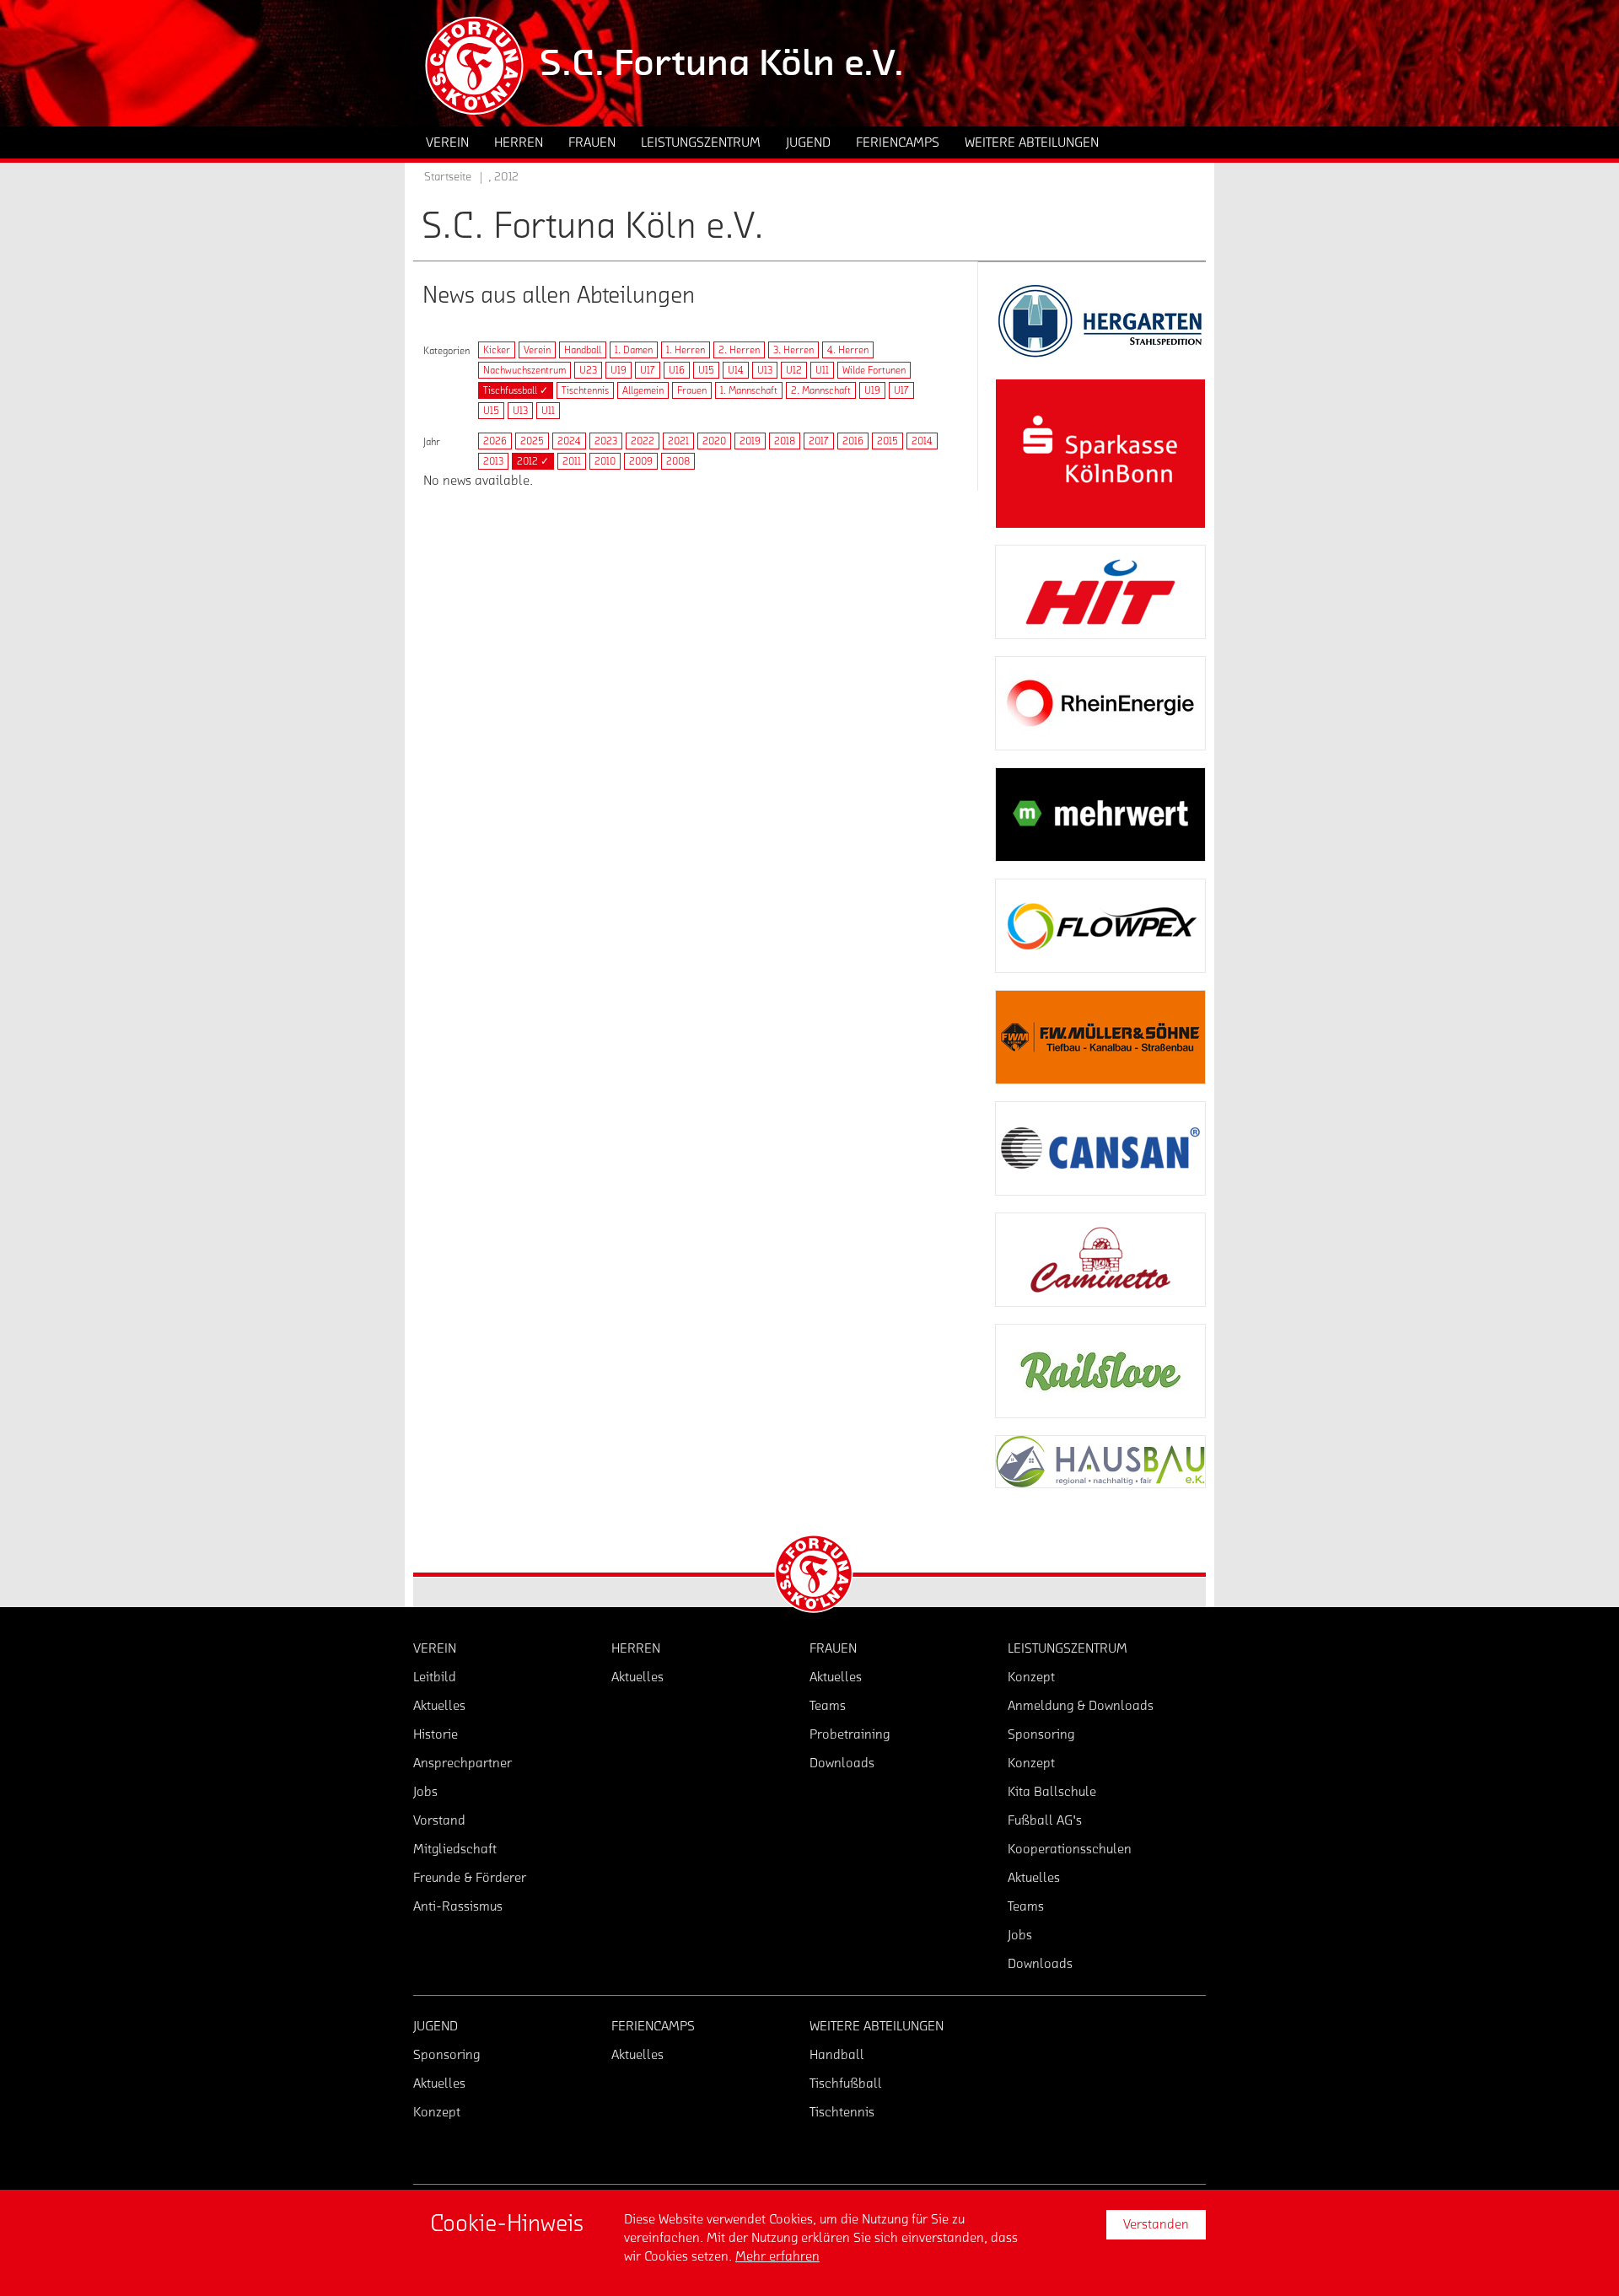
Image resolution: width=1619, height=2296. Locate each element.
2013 (493, 461)
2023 (606, 441)
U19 (619, 370)
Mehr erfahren (777, 2256)
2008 (678, 461)
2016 (853, 441)
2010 (605, 461)
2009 (641, 461)
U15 (706, 370)
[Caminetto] (1100, 1260)
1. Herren (686, 350)
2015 (887, 441)
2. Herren (739, 350)
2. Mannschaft (821, 390)
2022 (643, 441)
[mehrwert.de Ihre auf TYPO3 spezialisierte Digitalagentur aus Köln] (1100, 815)
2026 (495, 441)
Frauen (692, 390)
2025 (532, 441)
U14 (736, 370)
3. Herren (793, 350)
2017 (819, 441)
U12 (794, 370)
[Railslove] (1100, 1371)
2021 (678, 441)
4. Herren (848, 350)
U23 (588, 370)
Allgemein (643, 390)
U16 (677, 370)
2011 (572, 461)
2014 (922, 441)
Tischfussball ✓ (516, 390)
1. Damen (634, 350)
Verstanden (1156, 2224)
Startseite (448, 177)
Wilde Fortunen (874, 370)
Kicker (497, 350)
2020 (714, 441)
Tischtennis (585, 390)
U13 (765, 370)
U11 (822, 370)
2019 (750, 441)
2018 (785, 441)
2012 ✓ (533, 461)
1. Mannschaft (749, 390)
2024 (569, 441)
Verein (537, 350)
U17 (648, 370)
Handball (583, 350)
